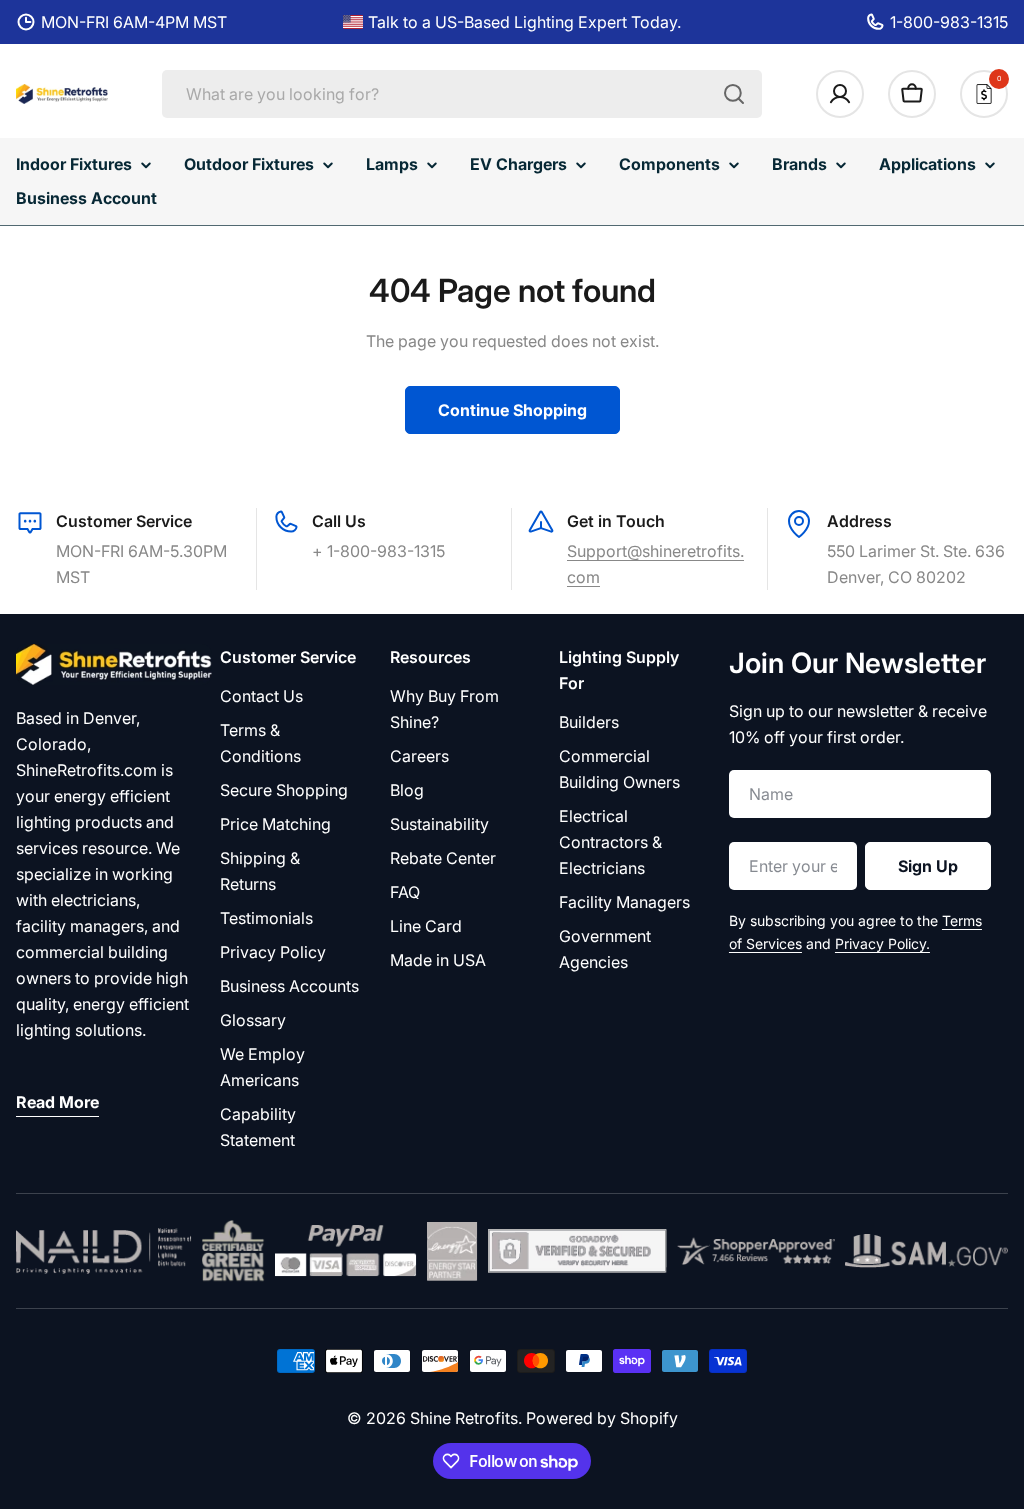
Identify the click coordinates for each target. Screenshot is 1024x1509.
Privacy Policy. (882, 943)
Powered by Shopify (602, 1418)
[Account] (840, 94)
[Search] (734, 94)
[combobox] (462, 94)
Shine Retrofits (464, 1418)
